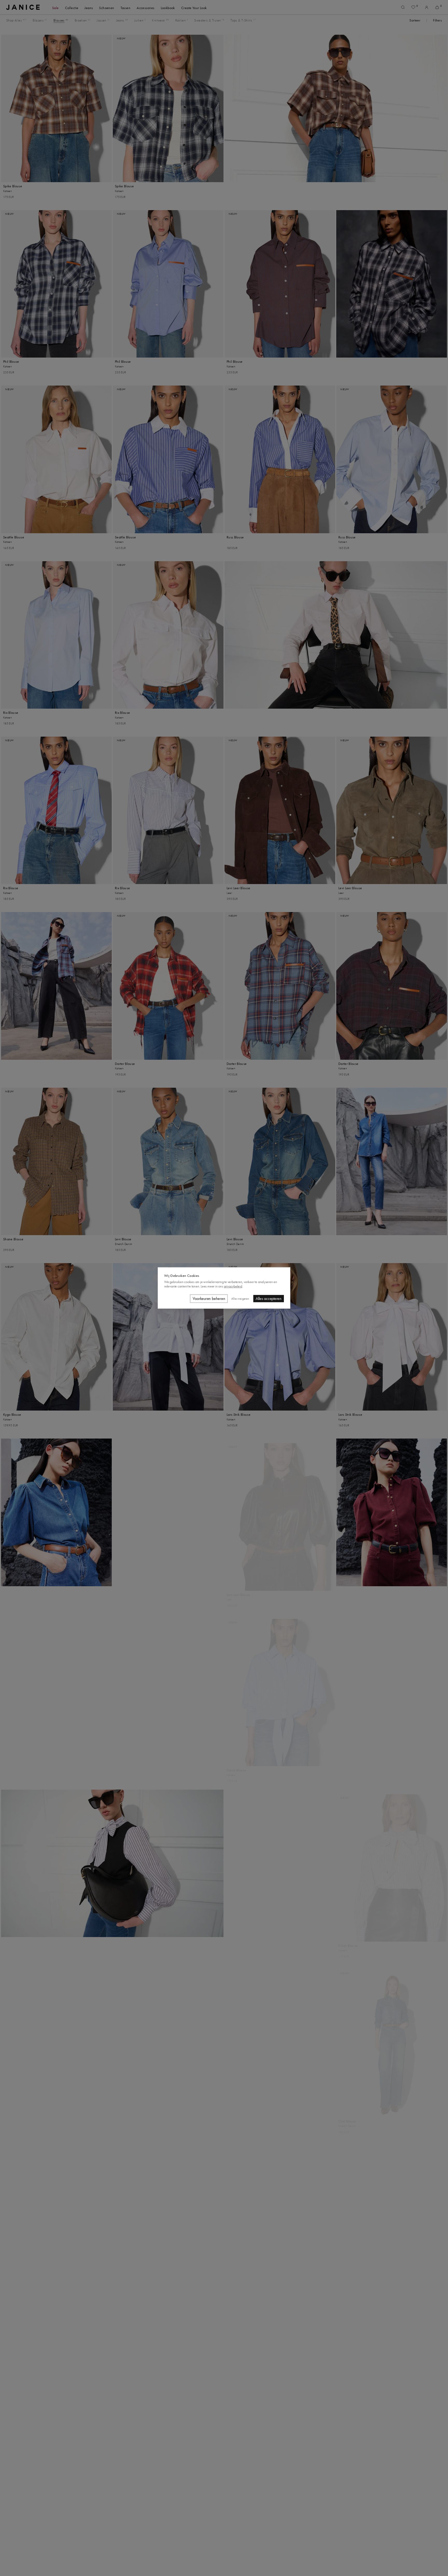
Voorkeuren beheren (209, 1299)
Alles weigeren (240, 1299)
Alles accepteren (269, 1299)
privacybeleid (233, 1286)
